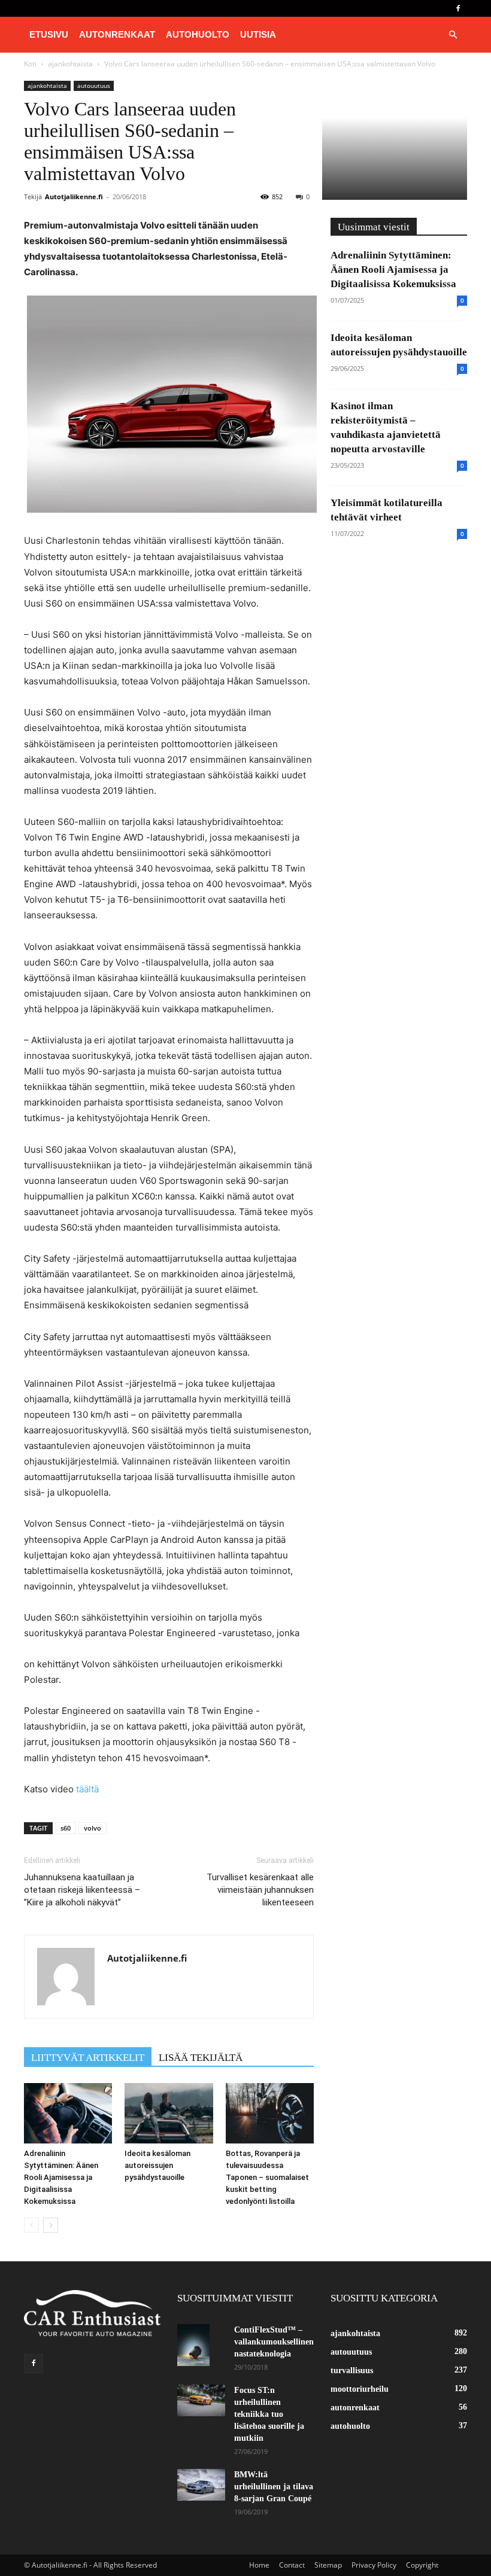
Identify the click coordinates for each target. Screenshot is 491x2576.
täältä (87, 1789)
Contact (292, 2565)
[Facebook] (458, 8)
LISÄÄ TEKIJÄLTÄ (201, 2058)
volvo (93, 1828)
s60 (66, 1828)
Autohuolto (198, 34)
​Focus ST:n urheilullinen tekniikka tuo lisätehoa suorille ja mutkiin (269, 2414)
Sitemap (328, 2565)
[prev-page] (31, 2225)
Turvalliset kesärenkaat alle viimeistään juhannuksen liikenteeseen (260, 1890)
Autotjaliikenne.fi (74, 197)
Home (259, 2565)
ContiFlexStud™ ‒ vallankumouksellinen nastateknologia (274, 2342)
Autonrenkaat (117, 34)
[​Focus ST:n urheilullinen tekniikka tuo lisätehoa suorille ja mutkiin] (201, 2400)
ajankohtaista (47, 86)
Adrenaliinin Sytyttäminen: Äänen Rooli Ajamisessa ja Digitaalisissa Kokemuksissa (61, 2177)
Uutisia (258, 34)
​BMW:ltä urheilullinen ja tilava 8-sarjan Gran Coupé (274, 2487)
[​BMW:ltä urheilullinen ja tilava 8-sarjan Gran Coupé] (201, 2485)
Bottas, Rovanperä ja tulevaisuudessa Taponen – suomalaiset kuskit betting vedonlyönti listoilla (267, 2177)
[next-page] (51, 2225)
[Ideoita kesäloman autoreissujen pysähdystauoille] (169, 2113)
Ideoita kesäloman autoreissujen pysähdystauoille (157, 2165)
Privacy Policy (374, 2565)
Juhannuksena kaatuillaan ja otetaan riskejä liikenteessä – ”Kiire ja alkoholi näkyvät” (82, 1890)
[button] (453, 35)
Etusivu (49, 34)
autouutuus (94, 86)
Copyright (422, 2565)
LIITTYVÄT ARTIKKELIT (88, 2058)
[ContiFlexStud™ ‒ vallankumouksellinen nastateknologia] (201, 2345)
